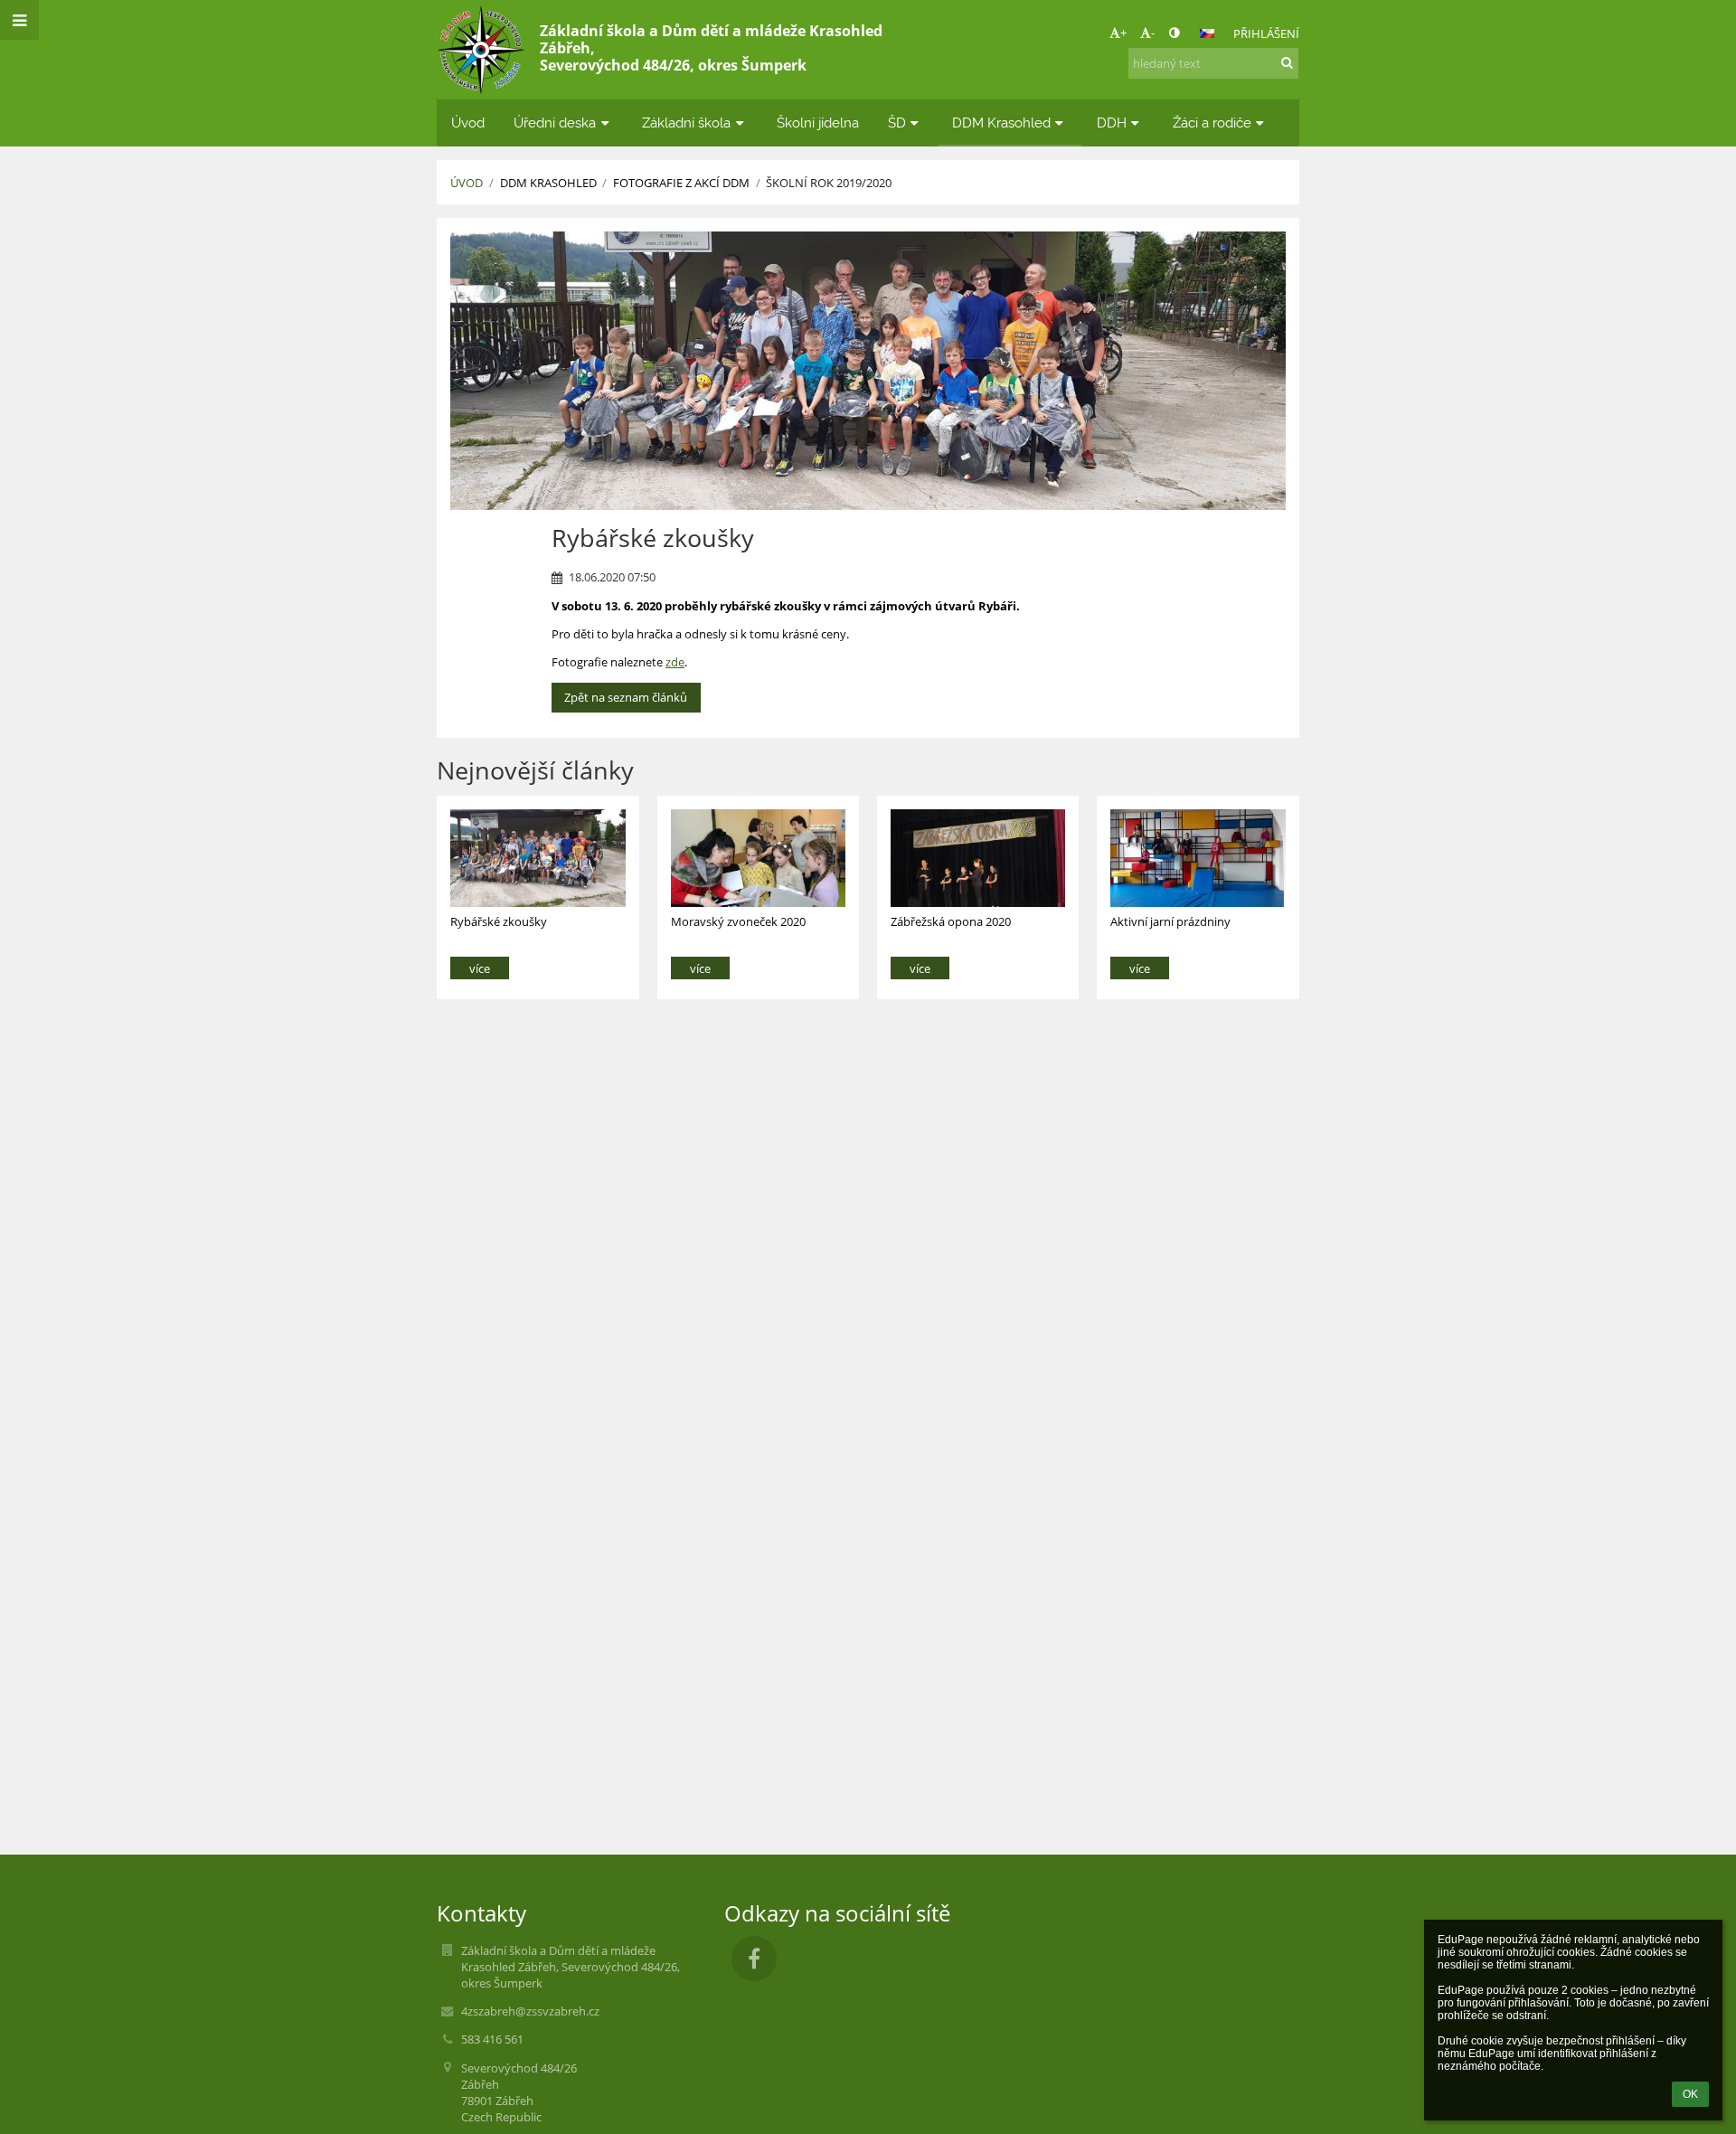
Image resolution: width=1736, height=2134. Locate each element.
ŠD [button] (897, 123)
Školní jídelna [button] (818, 123)
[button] (1174, 33)
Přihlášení (1266, 33)
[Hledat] (1287, 62)
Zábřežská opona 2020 (951, 921)
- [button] (1153, 33)
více (480, 968)
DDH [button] (1112, 123)
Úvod (467, 183)
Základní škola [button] (686, 123)
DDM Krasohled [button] (1001, 123)
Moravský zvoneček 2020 (738, 921)
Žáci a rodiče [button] (1212, 123)
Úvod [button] (468, 123)
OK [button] (1690, 2094)
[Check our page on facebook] (754, 1959)
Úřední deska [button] (555, 123)
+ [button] (1123, 33)
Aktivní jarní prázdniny (1170, 921)
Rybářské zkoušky (499, 921)
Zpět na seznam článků (626, 697)
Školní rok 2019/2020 (829, 183)
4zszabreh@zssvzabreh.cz (530, 2011)
